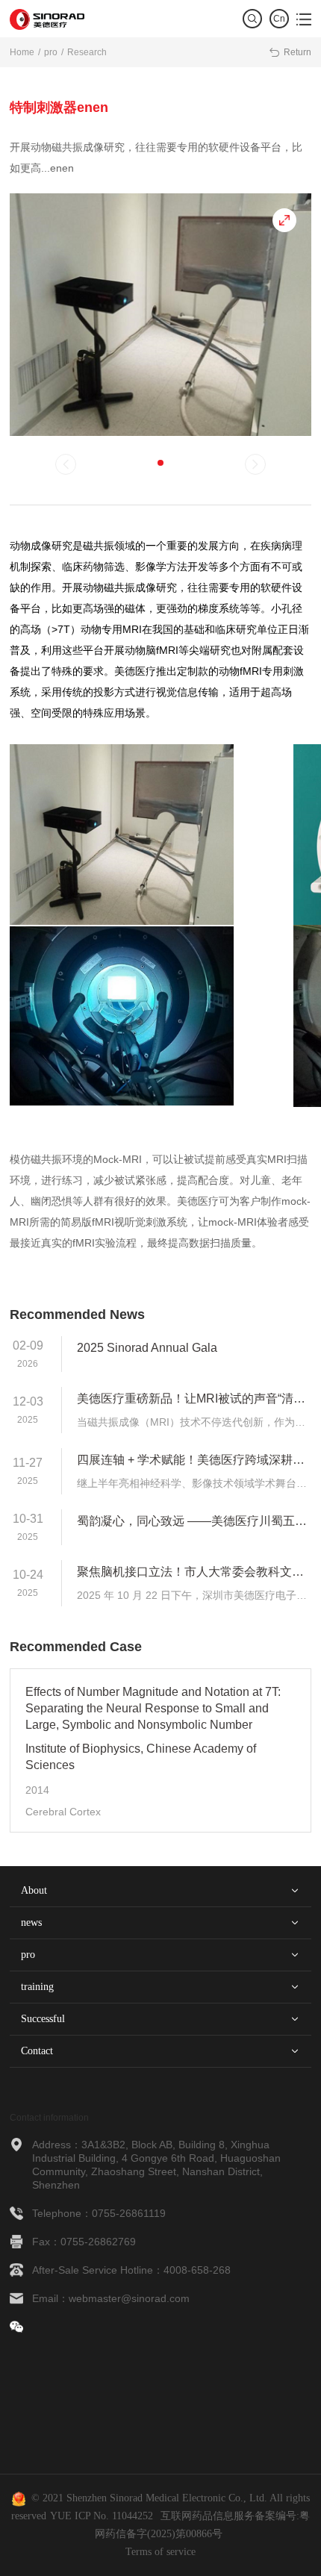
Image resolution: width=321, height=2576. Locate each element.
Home (22, 52)
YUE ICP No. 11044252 (102, 2516)
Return (290, 52)
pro (51, 52)
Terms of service (160, 2552)
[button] (160, 463)
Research (87, 52)
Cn (279, 19)
